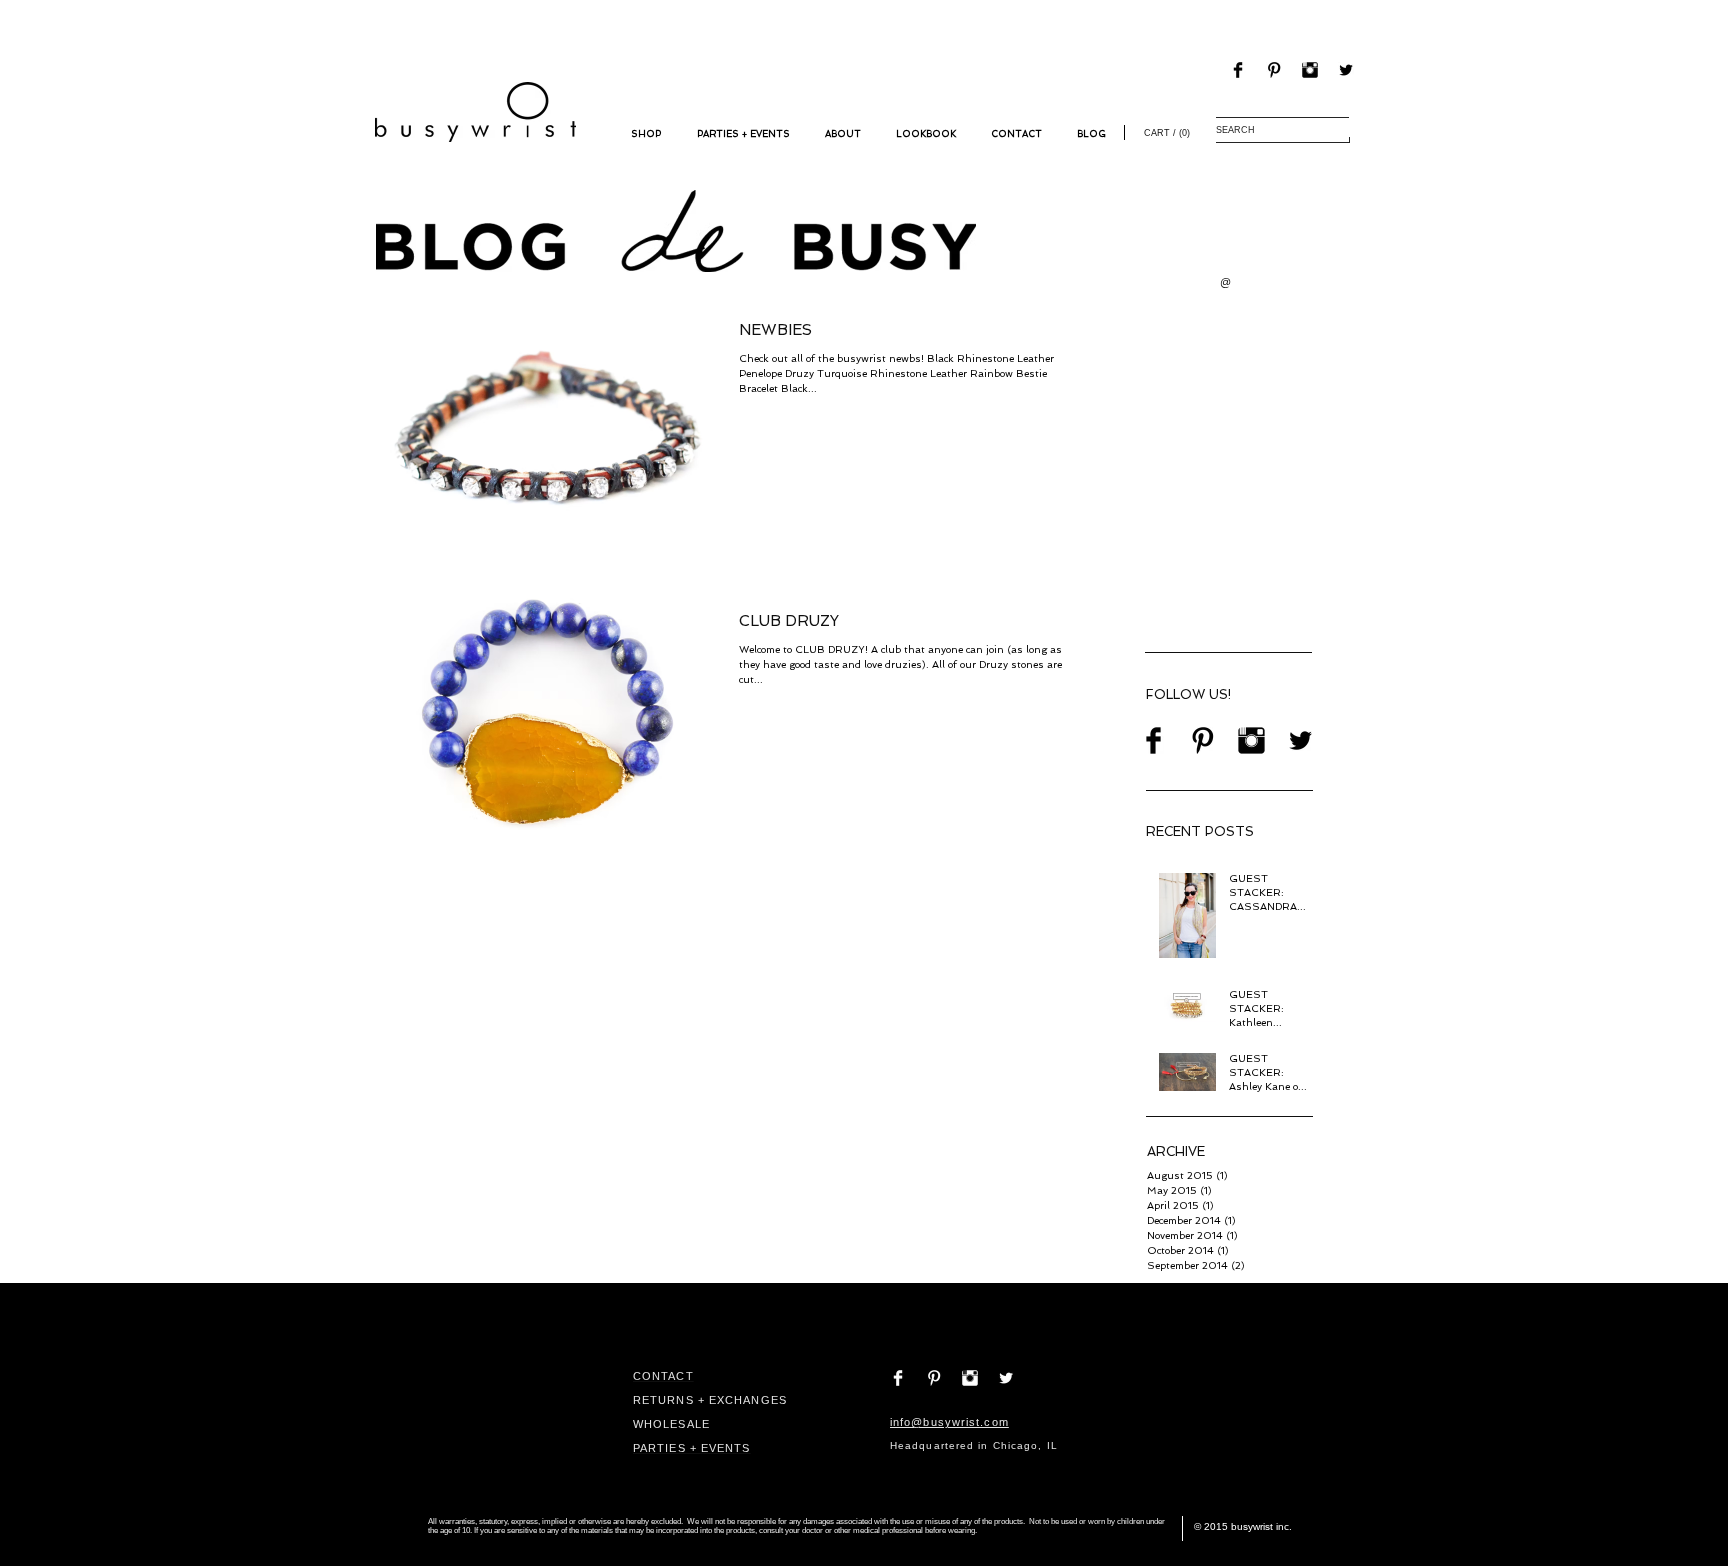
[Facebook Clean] (898, 1378)
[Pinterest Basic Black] (1274, 70)
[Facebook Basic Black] (1238, 70)
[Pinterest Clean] (934, 1378)
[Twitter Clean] (1006, 1378)
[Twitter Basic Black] (1346, 70)
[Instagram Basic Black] (1310, 70)
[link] (1165, 132)
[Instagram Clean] (970, 1378)
